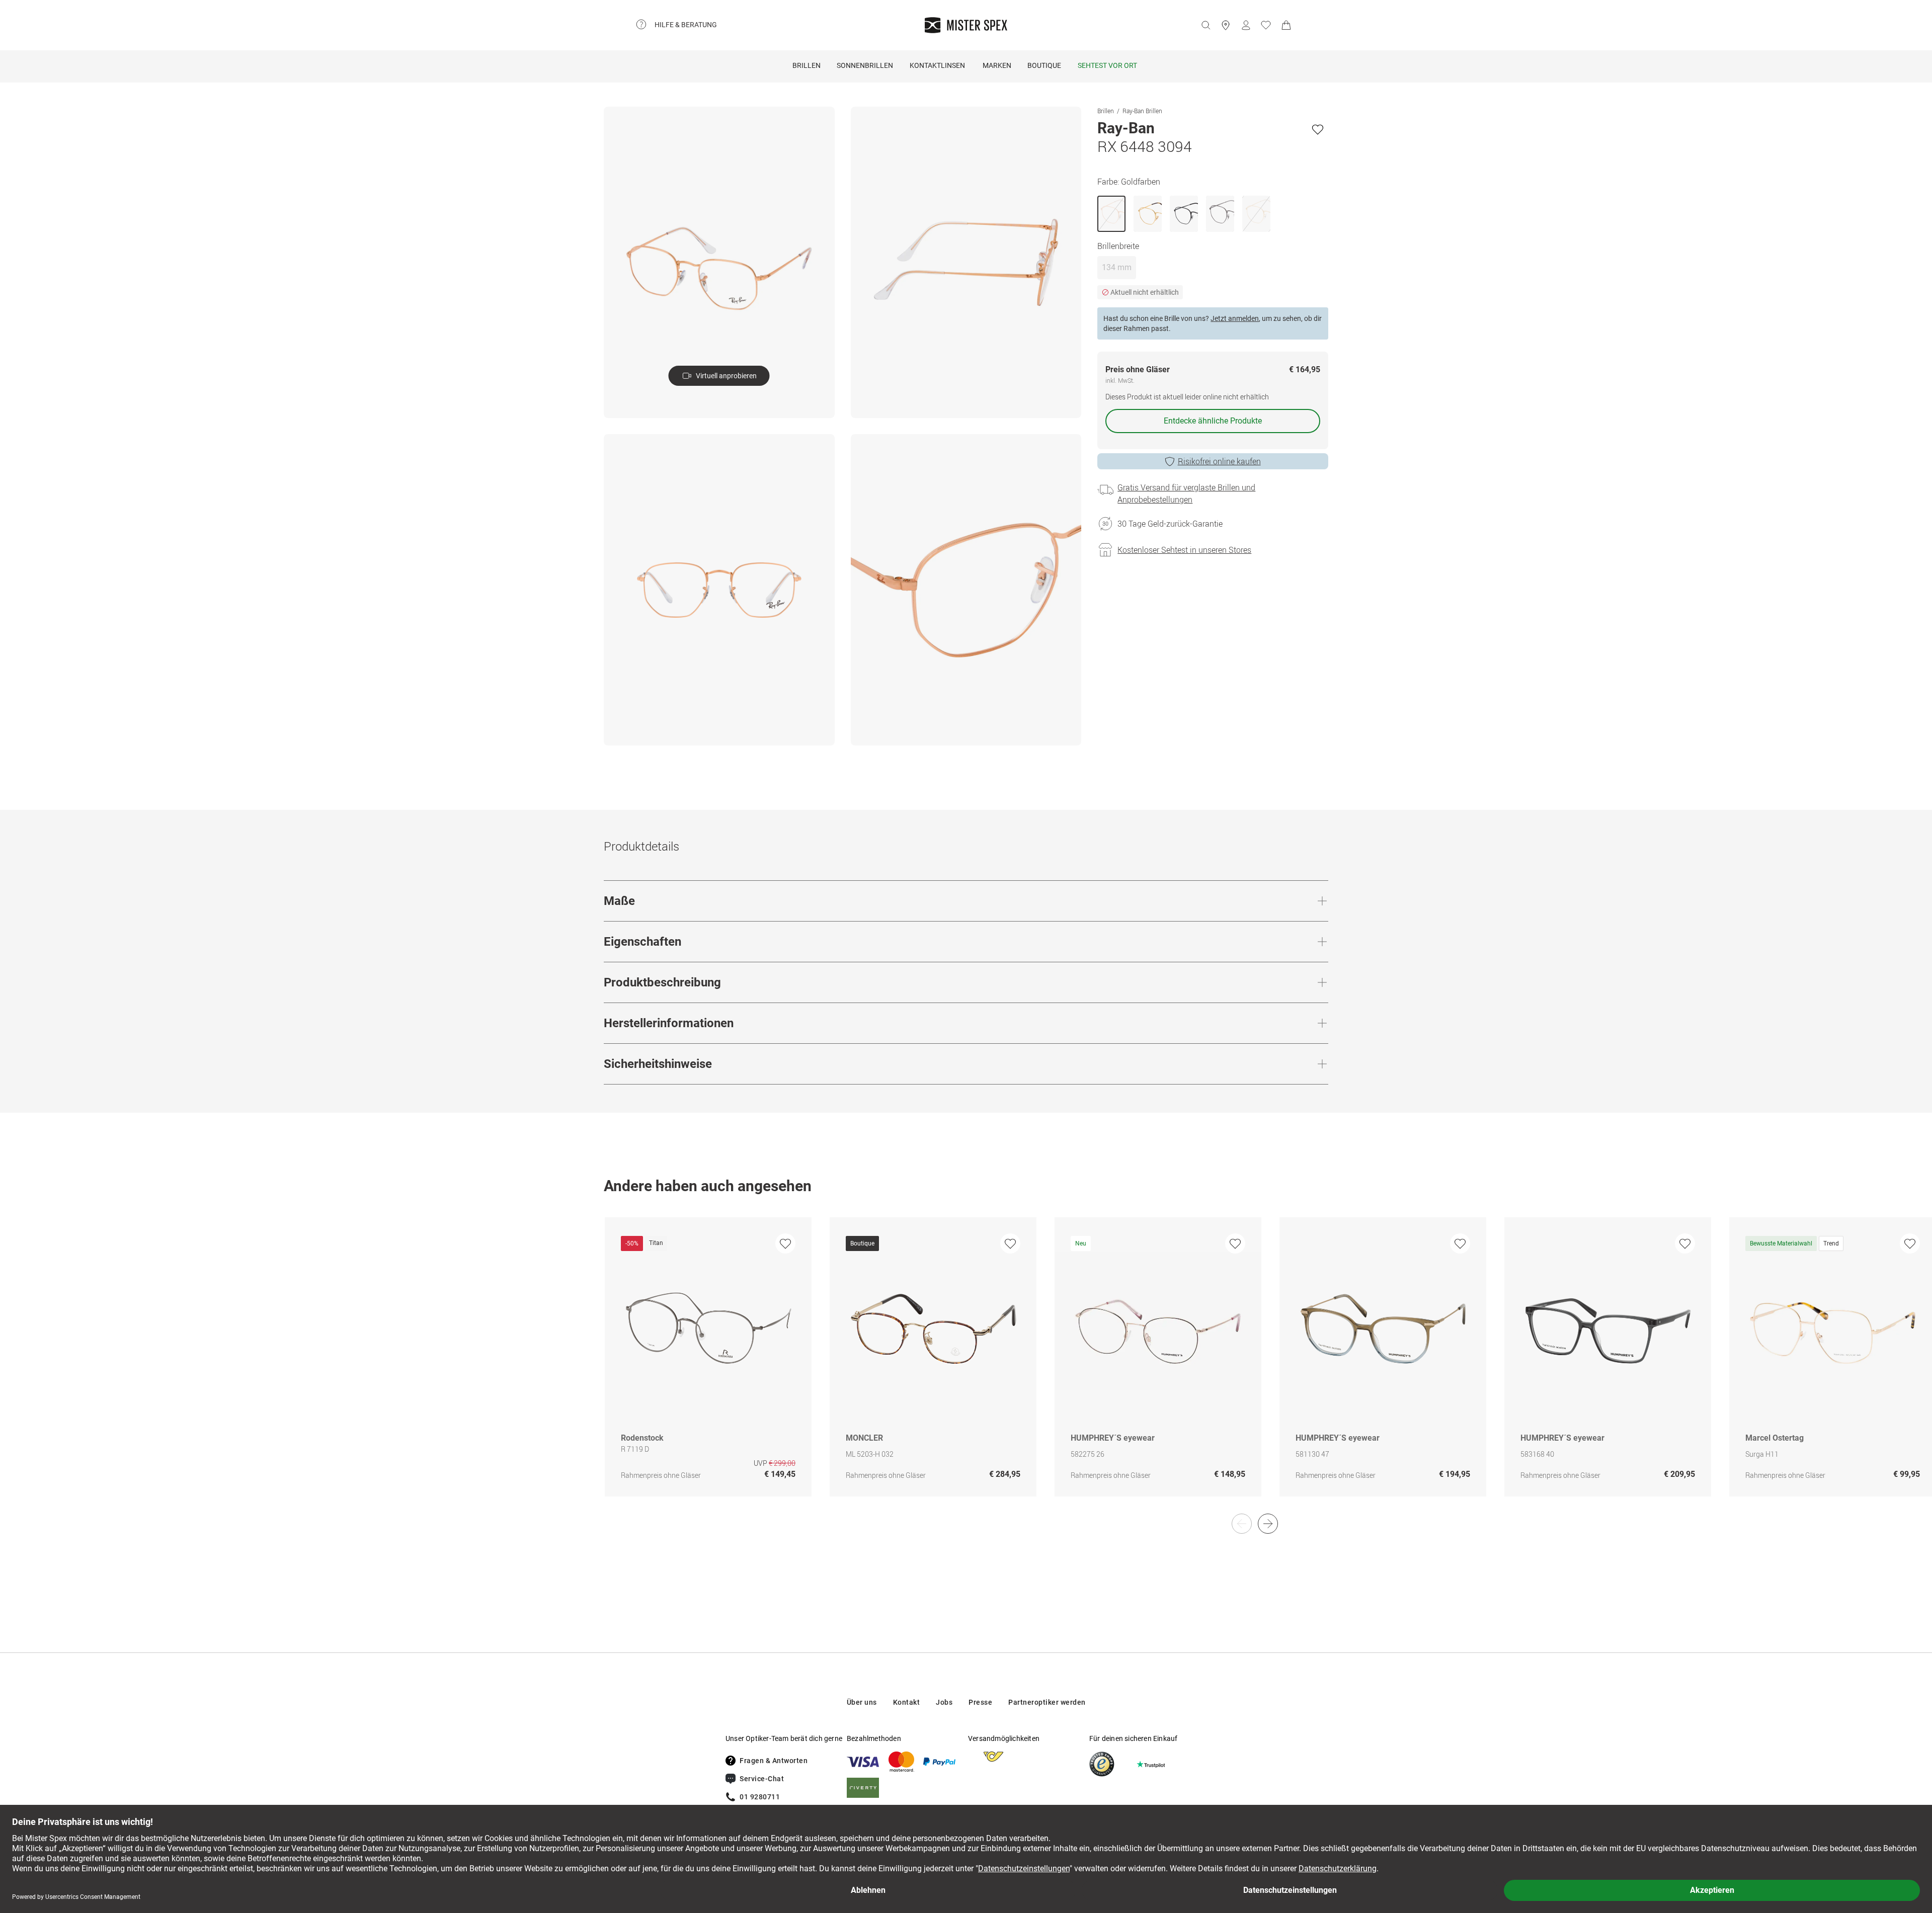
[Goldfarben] (1111, 214)
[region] (966, 1367)
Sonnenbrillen (865, 65)
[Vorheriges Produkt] (1242, 1524)
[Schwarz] (1184, 214)
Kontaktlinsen (937, 65)
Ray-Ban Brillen (1142, 111)
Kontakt (907, 1702)
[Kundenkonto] (1246, 25)
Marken (997, 65)
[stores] (1226, 25)
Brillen (807, 65)
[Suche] (1205, 25)
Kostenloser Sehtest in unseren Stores (1184, 550)
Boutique (1044, 65)
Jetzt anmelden (1235, 318)
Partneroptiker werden (1047, 1702)
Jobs (944, 1702)
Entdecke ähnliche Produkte (1213, 421)
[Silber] (1220, 214)
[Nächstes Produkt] (1268, 1524)
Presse (980, 1702)
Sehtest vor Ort (1107, 65)
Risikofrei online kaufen (1219, 461)
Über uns (862, 1702)
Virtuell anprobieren (726, 376)
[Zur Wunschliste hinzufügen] (1318, 129)
